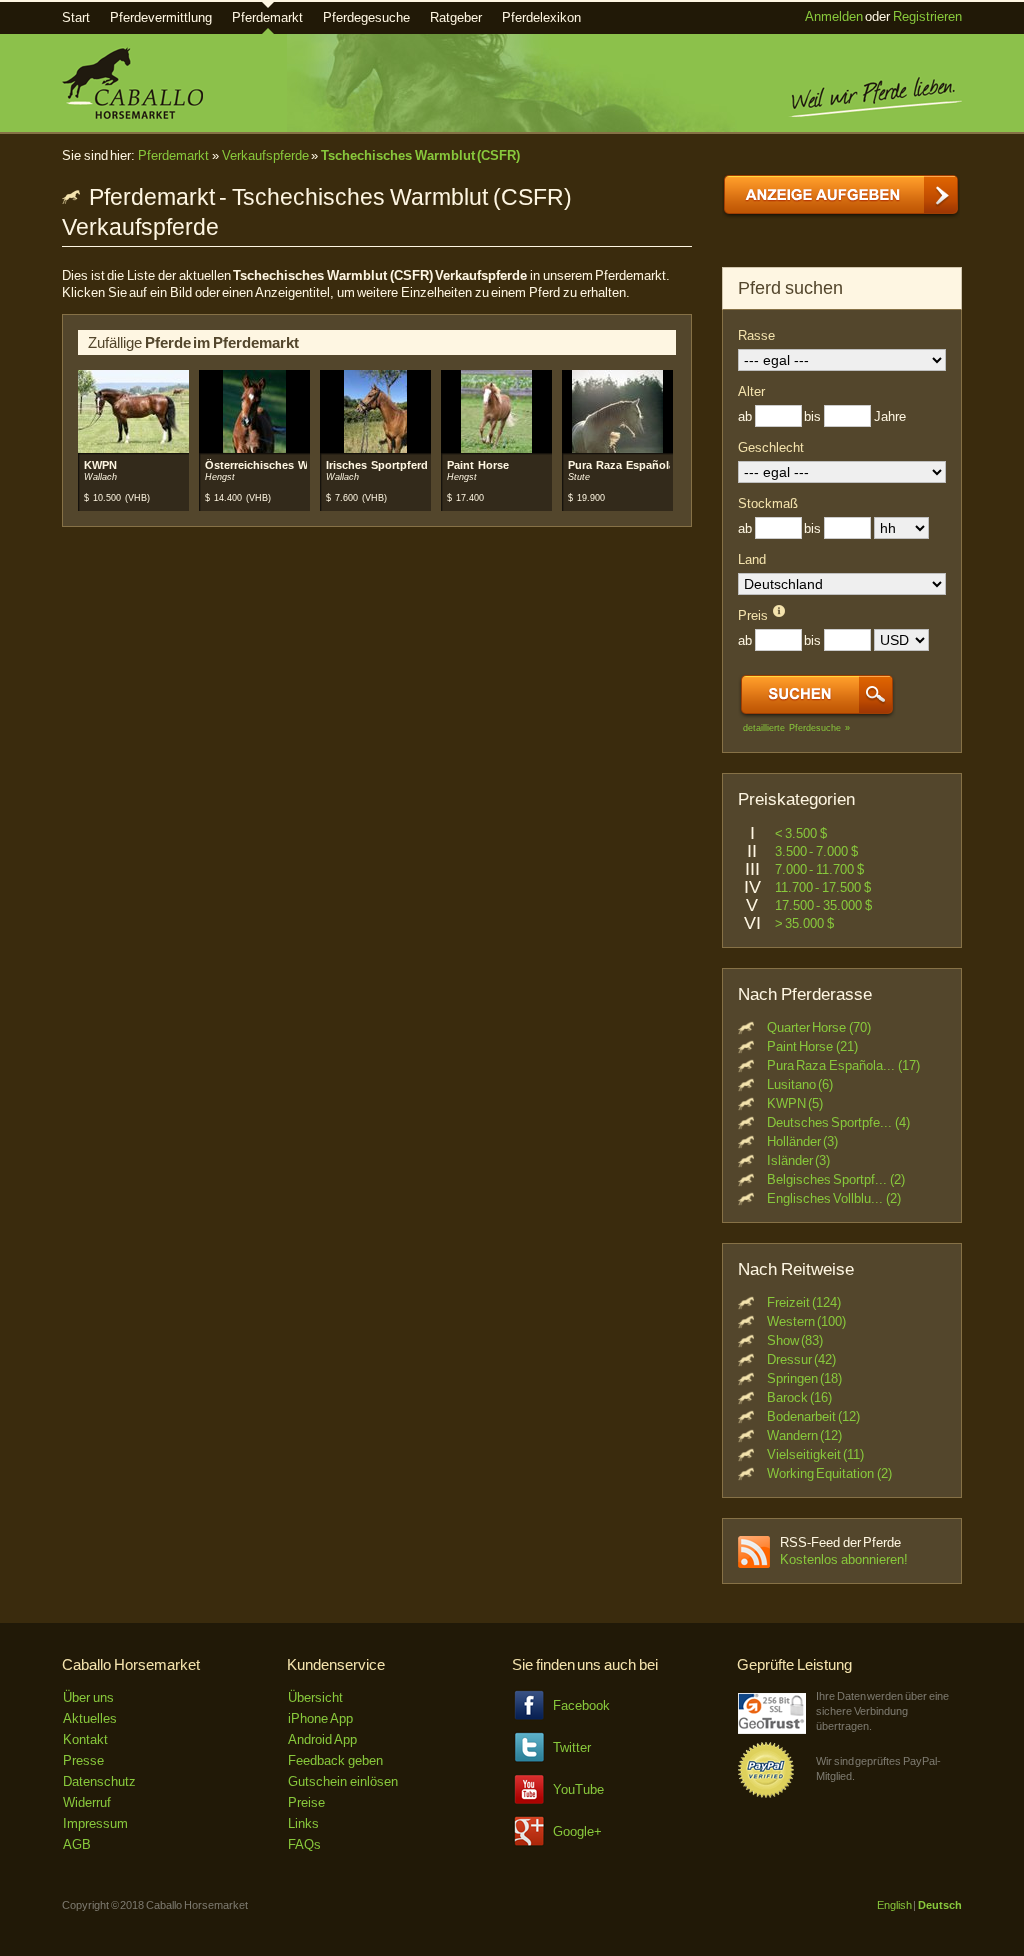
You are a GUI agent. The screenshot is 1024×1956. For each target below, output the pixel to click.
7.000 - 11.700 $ (819, 869)
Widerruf (87, 1802)
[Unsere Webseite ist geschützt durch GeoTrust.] (772, 1729)
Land (752, 559)
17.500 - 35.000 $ (823, 905)
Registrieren (927, 16)
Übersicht (315, 1697)
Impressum (95, 1823)
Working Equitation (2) (829, 1473)
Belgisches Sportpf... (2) (836, 1179)
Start (76, 17)
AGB (77, 1844)
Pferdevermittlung (161, 17)
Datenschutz (99, 1781)
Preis (753, 615)
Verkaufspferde (265, 155)
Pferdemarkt (267, 17)
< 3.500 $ (801, 833)
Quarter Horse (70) (819, 1027)
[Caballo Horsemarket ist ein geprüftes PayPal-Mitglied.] (766, 1794)
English (894, 1905)
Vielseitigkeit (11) (816, 1454)
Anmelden (834, 16)
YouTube (578, 1789)
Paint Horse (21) (812, 1046)
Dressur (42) (802, 1359)
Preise (306, 1802)
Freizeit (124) (804, 1302)
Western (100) (807, 1321)
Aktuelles (90, 1718)
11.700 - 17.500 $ (823, 887)
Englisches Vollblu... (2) (834, 1198)
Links (303, 1823)
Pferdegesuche (366, 17)
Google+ (577, 1831)
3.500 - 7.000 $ (816, 851)
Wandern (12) (805, 1435)
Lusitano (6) (800, 1084)
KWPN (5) (795, 1103)
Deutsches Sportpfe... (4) (838, 1122)
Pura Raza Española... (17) (843, 1065)
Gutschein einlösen (343, 1781)
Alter (751, 391)
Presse (83, 1760)
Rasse (756, 335)
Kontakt (85, 1739)
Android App (322, 1739)
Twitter (572, 1747)
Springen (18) (805, 1378)
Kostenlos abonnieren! (844, 1559)
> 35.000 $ (804, 923)
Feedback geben (335, 1760)
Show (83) (795, 1340)
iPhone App (320, 1718)
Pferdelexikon (541, 17)
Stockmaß (768, 503)
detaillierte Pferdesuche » (796, 728)
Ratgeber (456, 17)
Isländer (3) (799, 1160)
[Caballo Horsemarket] (132, 114)
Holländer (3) (803, 1141)
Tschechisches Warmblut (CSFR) (420, 155)
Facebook (581, 1705)
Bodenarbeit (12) (814, 1416)
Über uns (88, 1697)
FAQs (304, 1844)
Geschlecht (771, 447)
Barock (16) (800, 1397)
